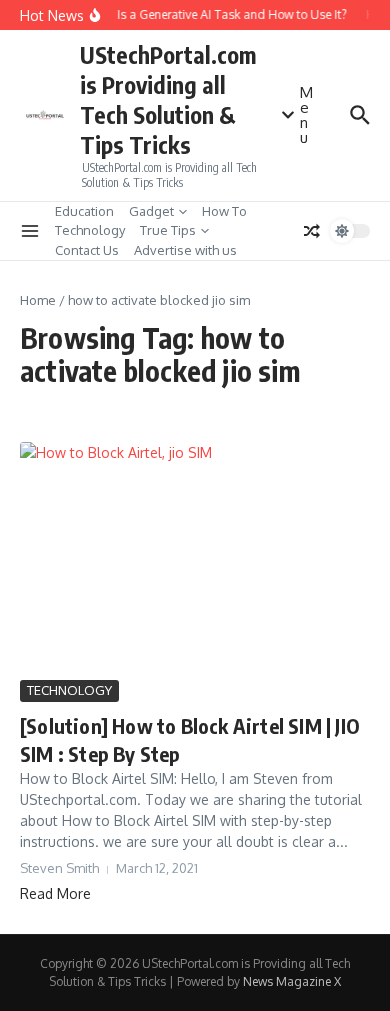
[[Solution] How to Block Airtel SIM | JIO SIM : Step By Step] (195, 558)
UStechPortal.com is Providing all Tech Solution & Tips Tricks (168, 99)
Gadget (151, 211)
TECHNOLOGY (69, 690)
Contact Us (87, 250)
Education (84, 211)
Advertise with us (185, 250)
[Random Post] (312, 231)
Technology (90, 230)
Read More (55, 893)
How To (224, 211)
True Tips (168, 230)
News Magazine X (292, 981)
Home (38, 300)
